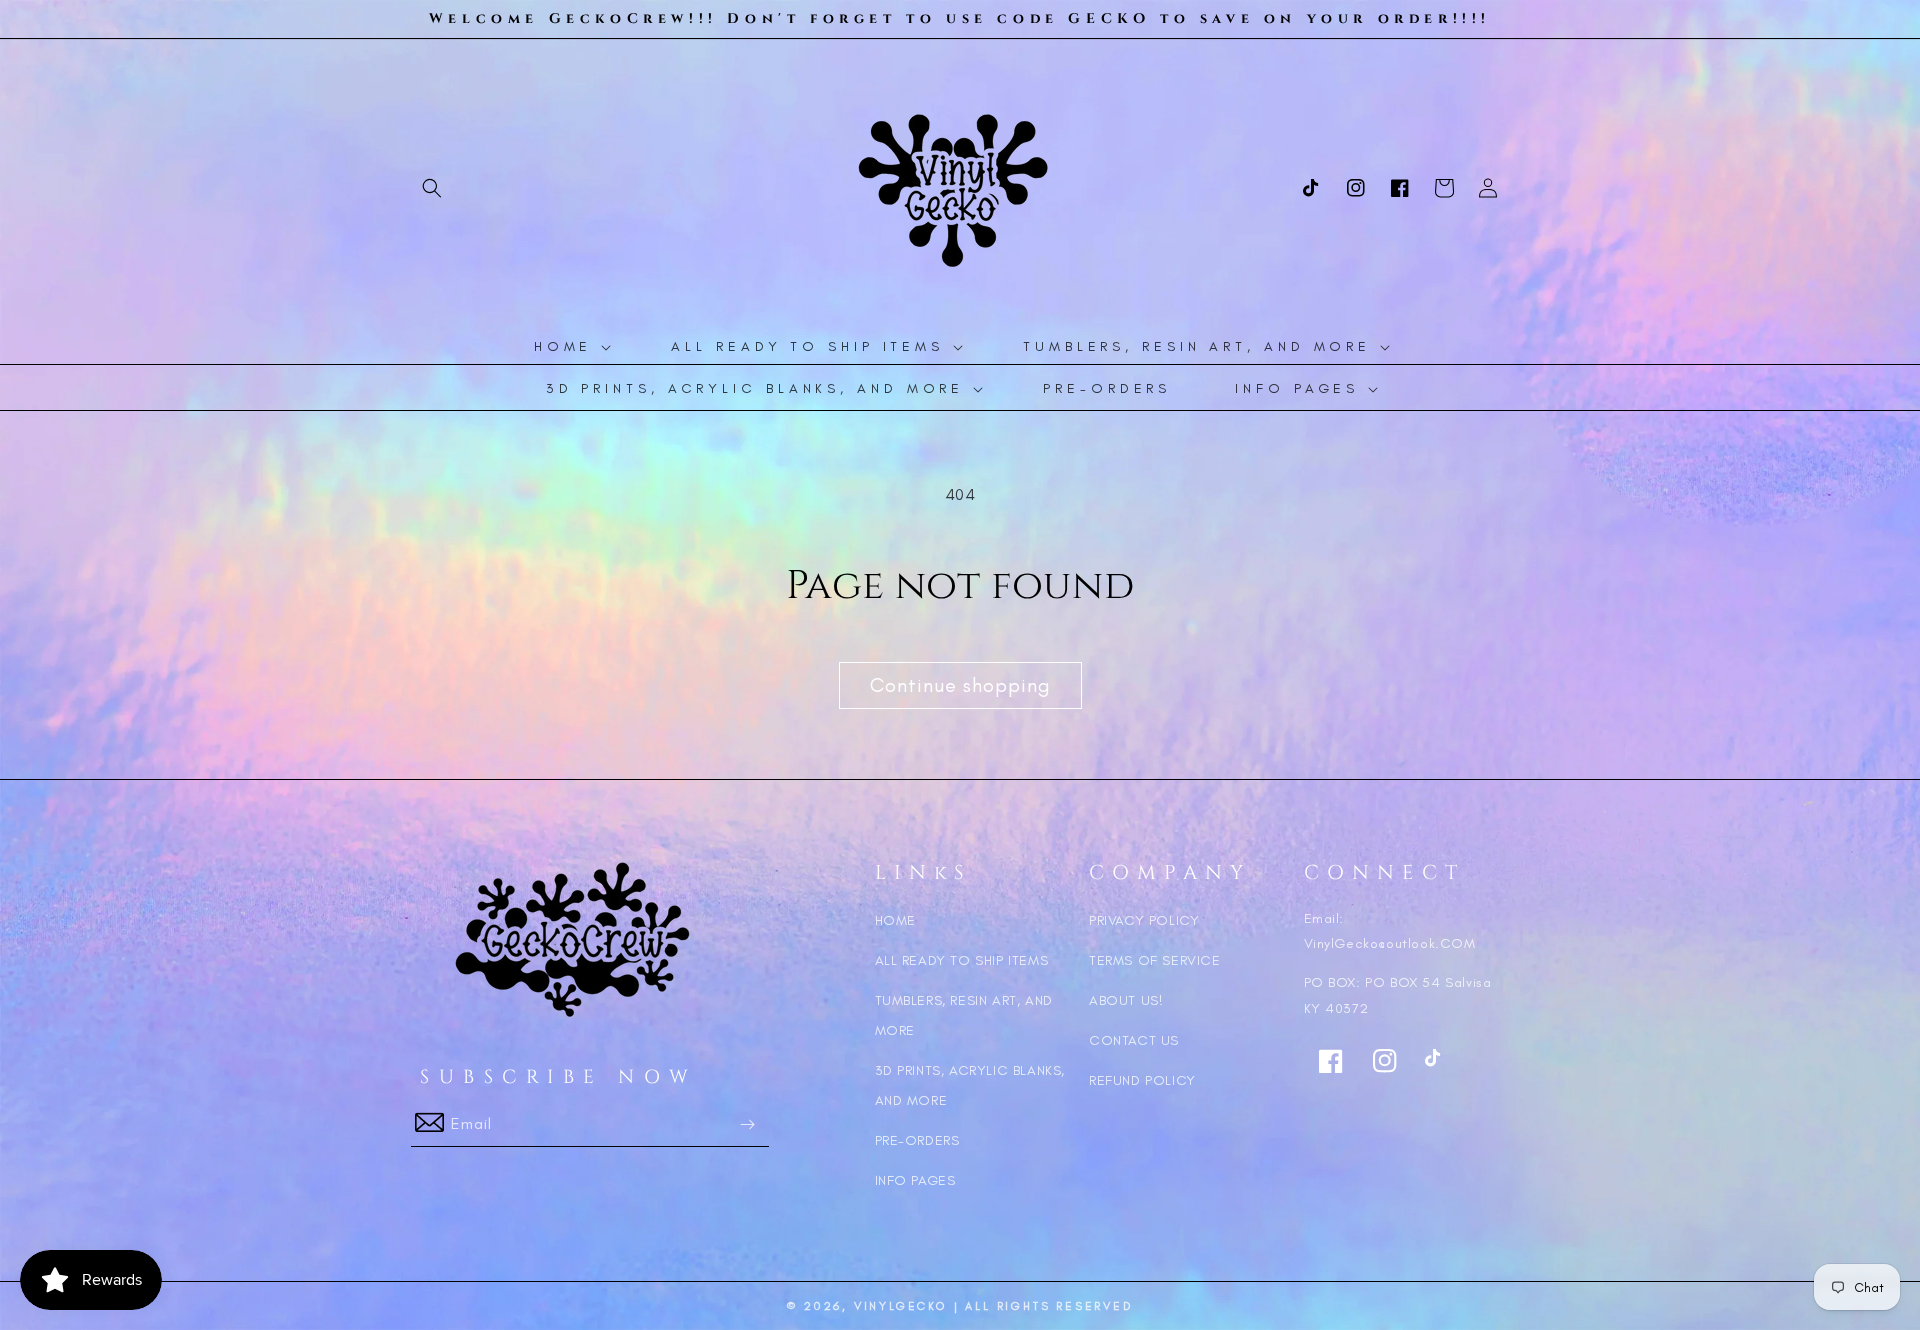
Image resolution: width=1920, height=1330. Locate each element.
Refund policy (1142, 1080)
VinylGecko (900, 1306)
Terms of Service (1155, 960)
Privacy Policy (1144, 920)
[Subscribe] (747, 1124)
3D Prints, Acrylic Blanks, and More (970, 1085)
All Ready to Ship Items (962, 960)
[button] (432, 188)
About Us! (1126, 1000)
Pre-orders (917, 1140)
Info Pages (915, 1180)
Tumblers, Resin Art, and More (964, 1015)
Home (895, 920)
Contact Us (1134, 1040)
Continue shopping (960, 685)
